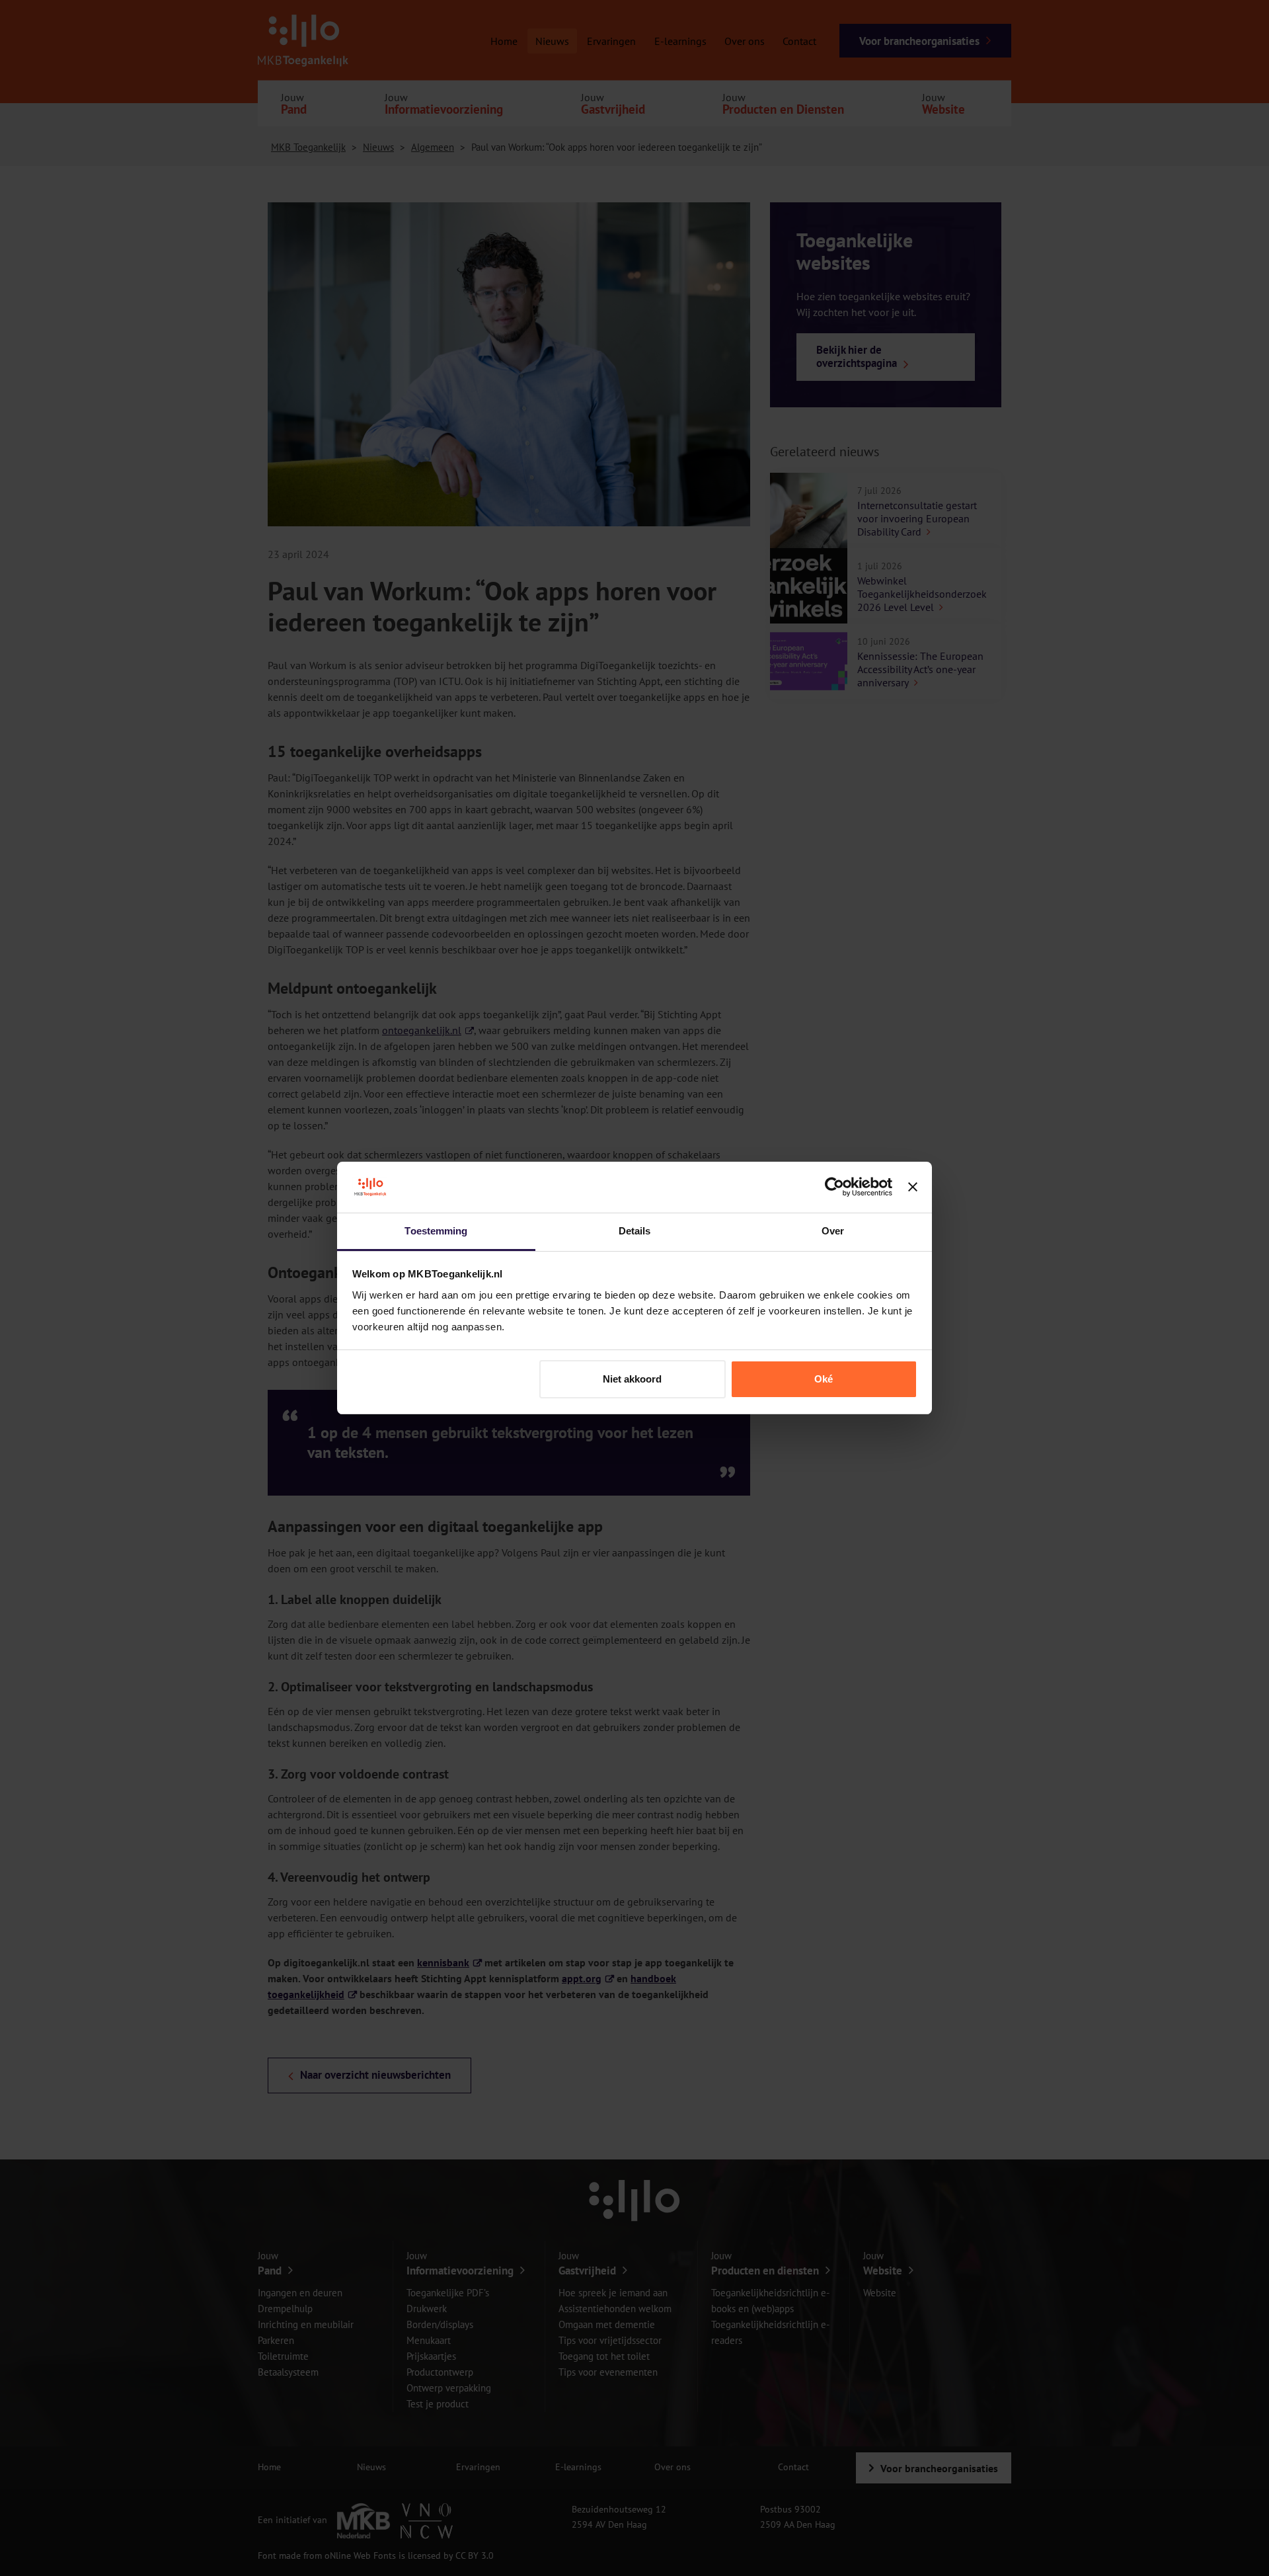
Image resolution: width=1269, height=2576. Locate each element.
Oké (824, 1379)
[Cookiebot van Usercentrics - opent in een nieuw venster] (834, 1187)
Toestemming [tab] (436, 1231)
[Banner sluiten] (913, 1187)
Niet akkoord (632, 1379)
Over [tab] (833, 1231)
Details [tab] (635, 1231)
